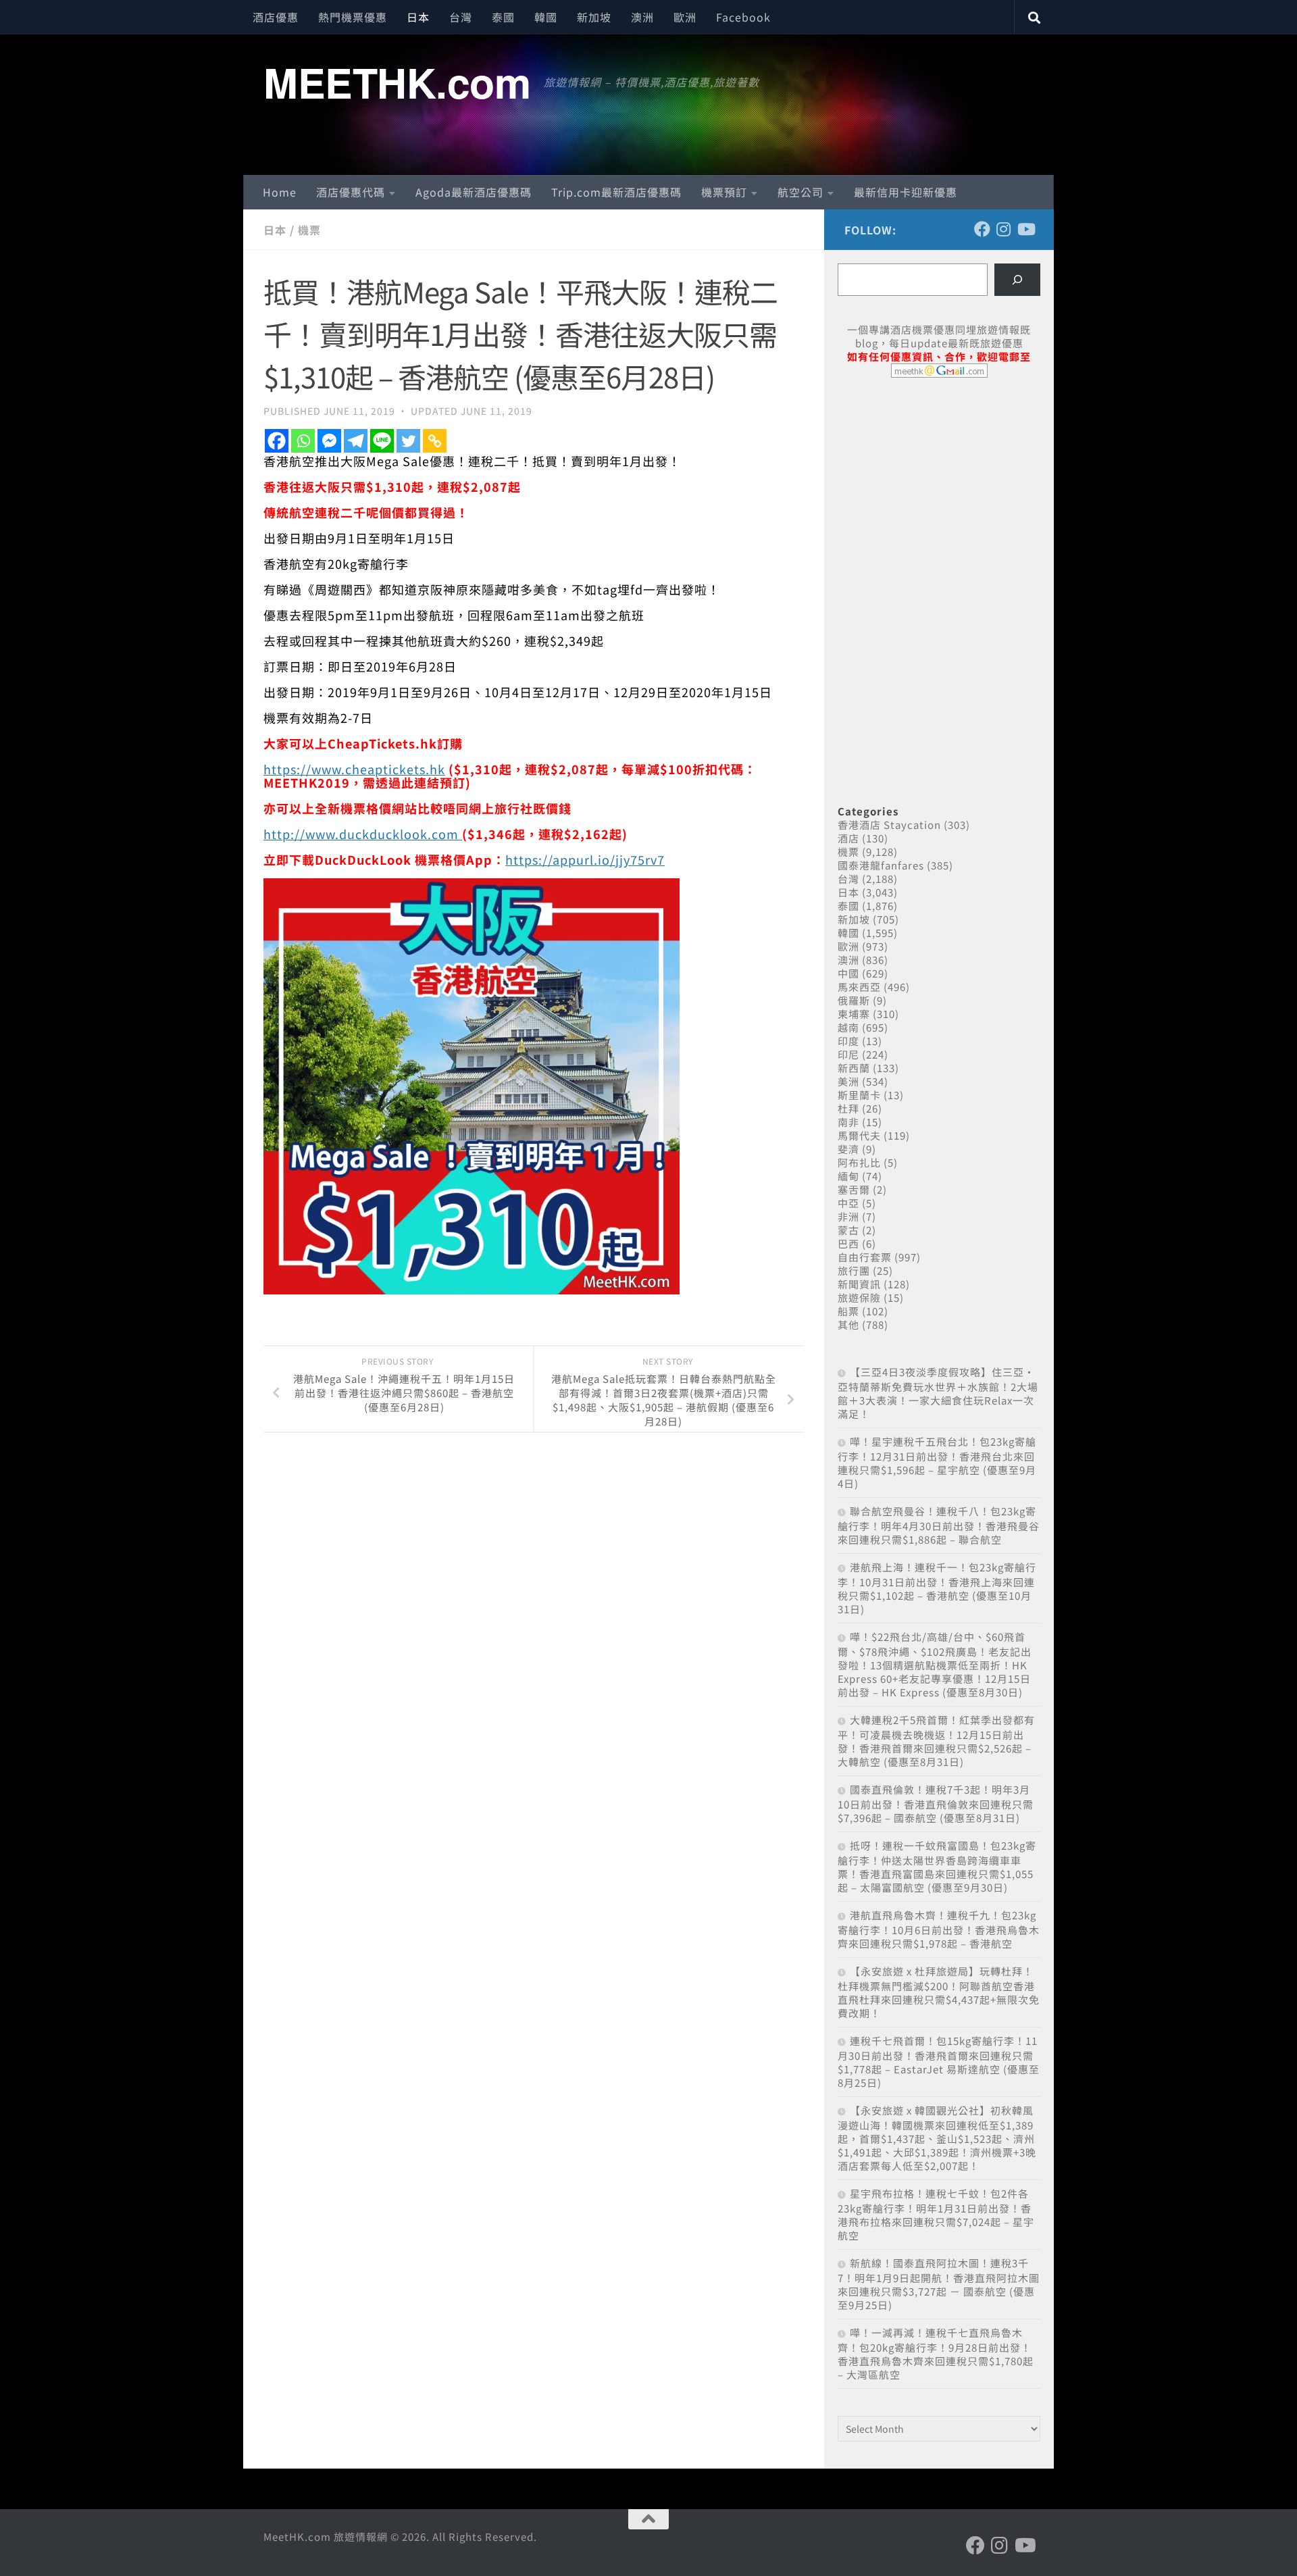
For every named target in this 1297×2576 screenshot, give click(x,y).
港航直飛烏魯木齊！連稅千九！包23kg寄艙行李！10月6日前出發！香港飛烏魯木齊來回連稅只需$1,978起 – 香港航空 (939, 1929)
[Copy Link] (435, 441)
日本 (418, 17)
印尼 (848, 1054)
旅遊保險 (859, 1297)
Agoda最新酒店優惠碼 (474, 192)
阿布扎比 (859, 1162)
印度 (848, 1041)
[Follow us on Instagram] (1004, 229)
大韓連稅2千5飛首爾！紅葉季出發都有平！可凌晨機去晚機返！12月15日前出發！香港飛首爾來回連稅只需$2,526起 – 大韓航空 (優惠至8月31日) (936, 1741)
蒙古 (848, 1230)
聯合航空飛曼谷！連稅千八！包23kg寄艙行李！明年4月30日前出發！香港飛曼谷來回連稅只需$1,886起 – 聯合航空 (939, 1525)
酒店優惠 (276, 17)
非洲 (848, 1216)
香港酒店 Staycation (889, 825)
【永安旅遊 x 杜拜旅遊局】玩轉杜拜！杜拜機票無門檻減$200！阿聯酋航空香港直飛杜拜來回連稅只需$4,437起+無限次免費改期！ (939, 1992)
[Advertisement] (939, 492)
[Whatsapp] (303, 441)
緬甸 (848, 1176)
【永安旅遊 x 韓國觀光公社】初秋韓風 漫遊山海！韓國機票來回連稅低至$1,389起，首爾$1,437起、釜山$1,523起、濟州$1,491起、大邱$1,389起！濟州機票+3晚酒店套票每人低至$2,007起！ (937, 2138)
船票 (848, 1311)
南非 (848, 1122)
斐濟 (848, 1149)
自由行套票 (865, 1257)
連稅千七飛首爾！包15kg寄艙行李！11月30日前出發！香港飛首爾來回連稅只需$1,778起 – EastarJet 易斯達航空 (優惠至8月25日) (939, 2062)
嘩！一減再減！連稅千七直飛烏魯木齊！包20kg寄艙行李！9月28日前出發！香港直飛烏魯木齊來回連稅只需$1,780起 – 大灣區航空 (936, 2353)
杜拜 (848, 1108)
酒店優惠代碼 (351, 192)
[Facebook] (277, 441)
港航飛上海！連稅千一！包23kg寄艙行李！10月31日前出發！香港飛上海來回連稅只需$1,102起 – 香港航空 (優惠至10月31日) (937, 1588)
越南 (848, 1027)
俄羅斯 (854, 1000)
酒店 (848, 838)
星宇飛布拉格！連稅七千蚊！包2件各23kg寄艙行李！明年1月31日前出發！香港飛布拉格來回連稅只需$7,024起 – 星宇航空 (936, 2214)
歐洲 (685, 17)
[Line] (382, 441)
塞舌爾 (854, 1189)
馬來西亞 (859, 987)
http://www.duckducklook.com (363, 834)
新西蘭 (854, 1068)
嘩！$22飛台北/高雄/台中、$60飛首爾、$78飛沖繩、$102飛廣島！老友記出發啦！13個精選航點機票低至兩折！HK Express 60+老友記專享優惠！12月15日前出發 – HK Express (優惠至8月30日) (935, 1664)
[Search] (1017, 280)
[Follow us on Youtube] (1025, 229)
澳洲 (642, 17)
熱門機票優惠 (353, 17)
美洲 (848, 1081)
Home (280, 192)
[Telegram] (356, 441)
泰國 (503, 17)
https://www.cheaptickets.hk (354, 769)
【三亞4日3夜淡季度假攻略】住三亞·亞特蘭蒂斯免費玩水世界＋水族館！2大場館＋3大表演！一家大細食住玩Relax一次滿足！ (938, 1393)
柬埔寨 (854, 1014)
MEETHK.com (397, 82)
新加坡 (594, 17)
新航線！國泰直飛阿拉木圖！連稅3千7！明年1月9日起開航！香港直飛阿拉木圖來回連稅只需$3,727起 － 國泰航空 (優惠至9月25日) (939, 2284)
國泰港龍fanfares (881, 865)
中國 (848, 973)
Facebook (743, 17)
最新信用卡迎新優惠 (906, 192)
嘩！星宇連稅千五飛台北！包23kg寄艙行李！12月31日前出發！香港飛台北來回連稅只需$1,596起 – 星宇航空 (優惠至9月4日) (937, 1462)
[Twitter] (408, 441)
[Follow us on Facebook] (982, 229)
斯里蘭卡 (859, 1095)
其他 (848, 1324)
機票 (309, 230)
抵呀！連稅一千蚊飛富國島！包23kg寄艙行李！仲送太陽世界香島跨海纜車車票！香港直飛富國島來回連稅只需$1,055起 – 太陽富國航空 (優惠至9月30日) (937, 1866)
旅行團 (854, 1270)
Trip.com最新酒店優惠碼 (616, 192)
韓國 (546, 17)
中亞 (848, 1203)
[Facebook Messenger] (329, 441)
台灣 (461, 17)
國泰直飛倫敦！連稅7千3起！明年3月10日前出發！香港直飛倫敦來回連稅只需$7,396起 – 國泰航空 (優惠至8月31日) (936, 1803)
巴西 (848, 1243)
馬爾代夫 (859, 1135)
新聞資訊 (859, 1284)
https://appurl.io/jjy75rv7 (585, 859)
